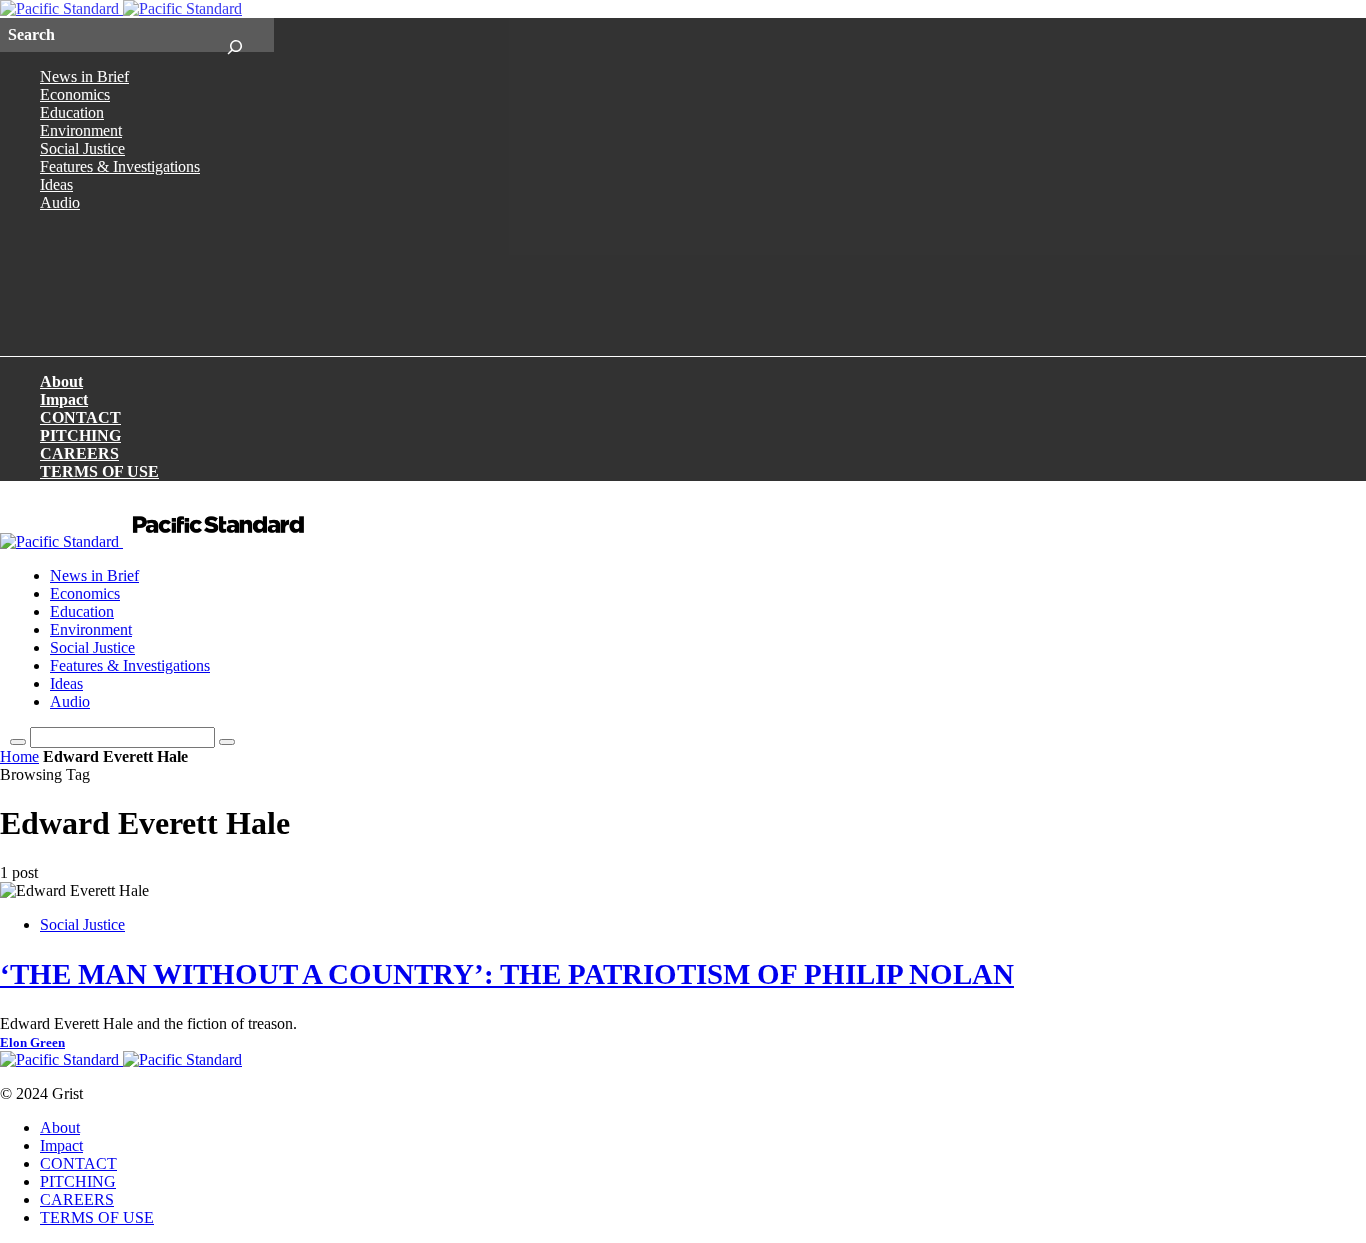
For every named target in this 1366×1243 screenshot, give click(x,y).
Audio (60, 202)
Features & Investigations (120, 166)
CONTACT (80, 417)
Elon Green (32, 1043)
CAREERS (79, 453)
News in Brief (84, 76)
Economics (75, 94)
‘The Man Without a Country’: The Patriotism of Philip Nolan (507, 974)
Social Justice (82, 148)
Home (19, 756)
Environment (81, 130)
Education (72, 112)
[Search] (234, 35)
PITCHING (80, 435)
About (61, 381)
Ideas (56, 184)
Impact (64, 399)
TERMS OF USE (99, 471)
